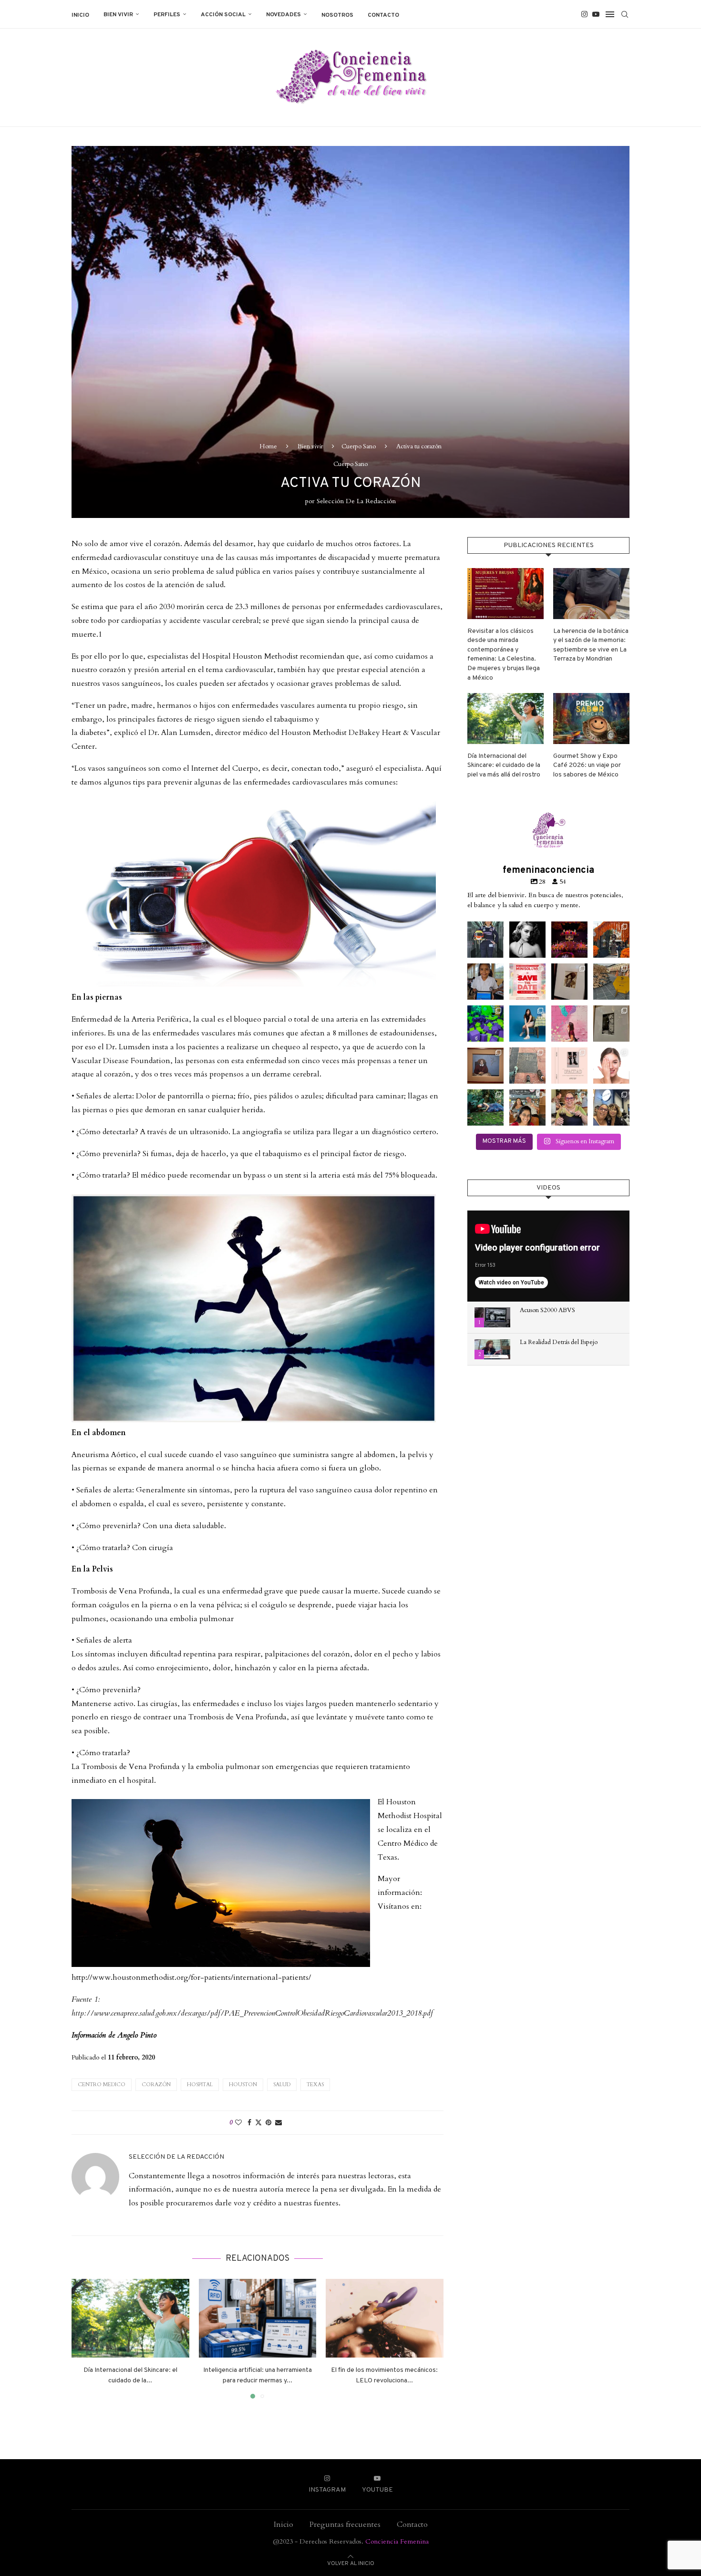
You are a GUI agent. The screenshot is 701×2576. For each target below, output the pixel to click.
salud (282, 2085)
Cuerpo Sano (359, 446)
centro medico (102, 2085)
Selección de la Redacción (356, 501)
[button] (84, 2338)
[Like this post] (238, 2123)
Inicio (80, 15)
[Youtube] (596, 14)
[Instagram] (584, 14)
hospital (200, 2085)
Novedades (283, 15)
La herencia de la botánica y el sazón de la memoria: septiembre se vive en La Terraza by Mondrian (591, 645)
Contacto (383, 15)
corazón (156, 2085)
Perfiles (167, 15)
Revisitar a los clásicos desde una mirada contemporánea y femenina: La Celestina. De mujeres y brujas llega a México (504, 655)
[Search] (625, 14)
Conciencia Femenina (397, 2541)
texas (315, 2085)
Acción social (223, 15)
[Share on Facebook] (249, 2123)
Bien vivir (118, 15)
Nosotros (337, 15)
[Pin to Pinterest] (268, 2123)
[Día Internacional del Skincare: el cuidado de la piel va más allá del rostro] (130, 2318)
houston (243, 2085)
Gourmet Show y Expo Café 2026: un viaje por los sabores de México (587, 766)
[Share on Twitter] (258, 2123)
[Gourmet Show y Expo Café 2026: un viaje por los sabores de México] (591, 719)
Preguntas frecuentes (345, 2524)
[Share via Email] (278, 2123)
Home (268, 446)
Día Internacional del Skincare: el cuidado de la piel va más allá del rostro (504, 766)
